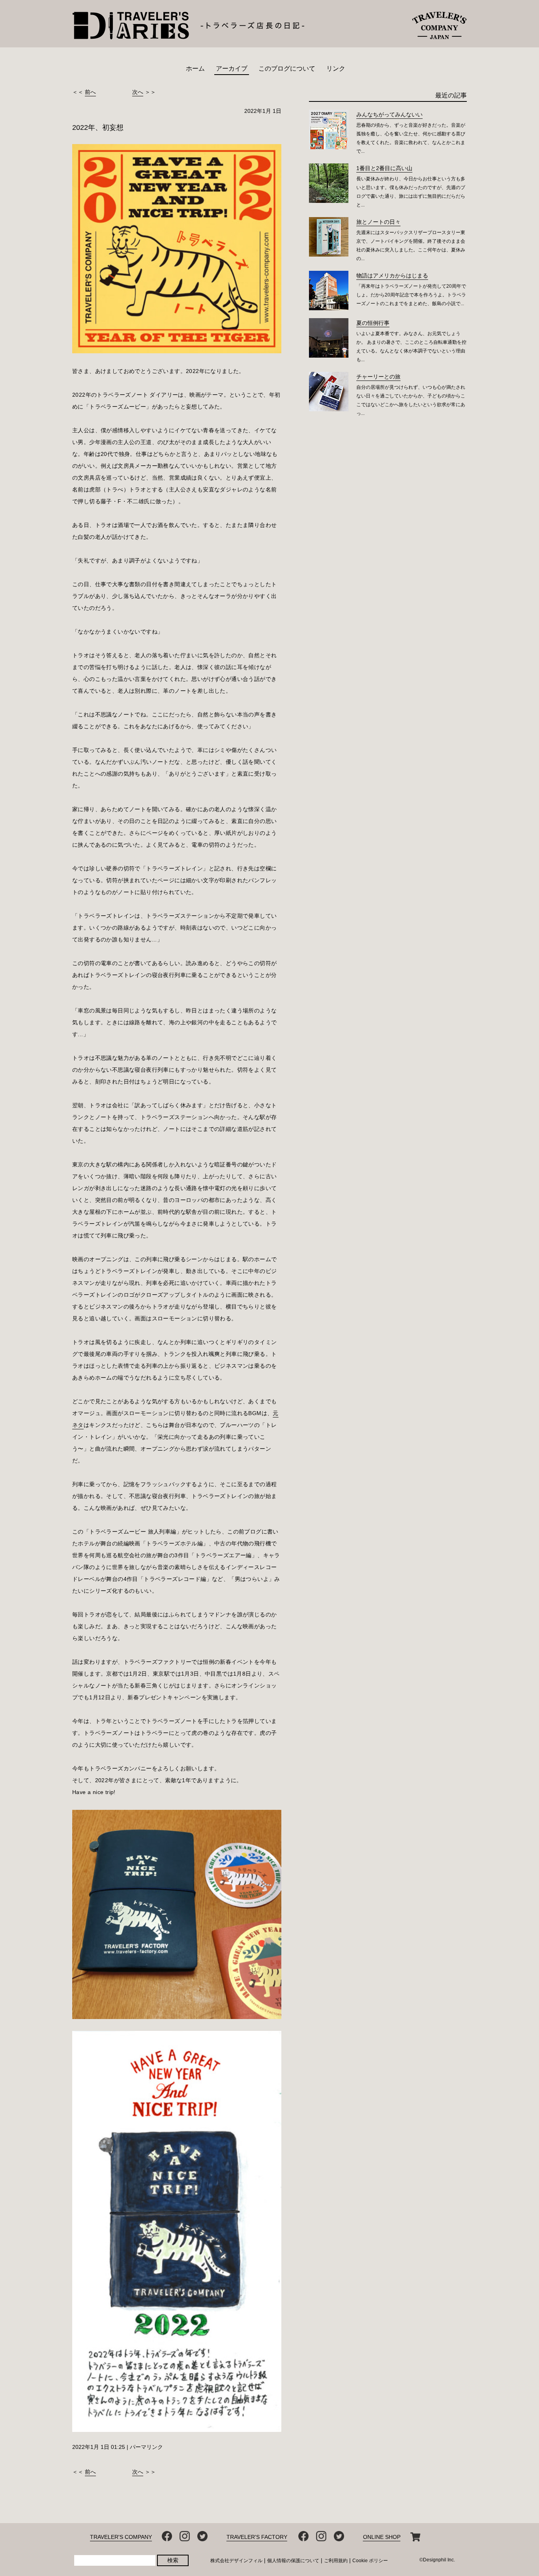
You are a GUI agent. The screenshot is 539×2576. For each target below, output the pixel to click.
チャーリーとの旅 (378, 377)
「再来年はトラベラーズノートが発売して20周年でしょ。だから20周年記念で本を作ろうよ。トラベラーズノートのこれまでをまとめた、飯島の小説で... (411, 295)
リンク (336, 68)
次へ (138, 92)
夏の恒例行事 (373, 323)
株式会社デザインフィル (236, 2561)
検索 (173, 2560)
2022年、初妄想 (98, 127)
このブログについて (287, 68)
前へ (90, 92)
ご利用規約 (336, 2561)
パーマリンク (146, 2447)
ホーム (195, 68)
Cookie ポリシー (370, 2561)
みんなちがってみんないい (389, 114)
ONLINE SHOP (382, 2537)
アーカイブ (232, 68)
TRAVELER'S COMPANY (121, 2537)
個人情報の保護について (293, 2561)
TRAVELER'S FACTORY (257, 2537)
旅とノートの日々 (378, 222)
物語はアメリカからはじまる (392, 276)
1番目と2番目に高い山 (384, 168)
